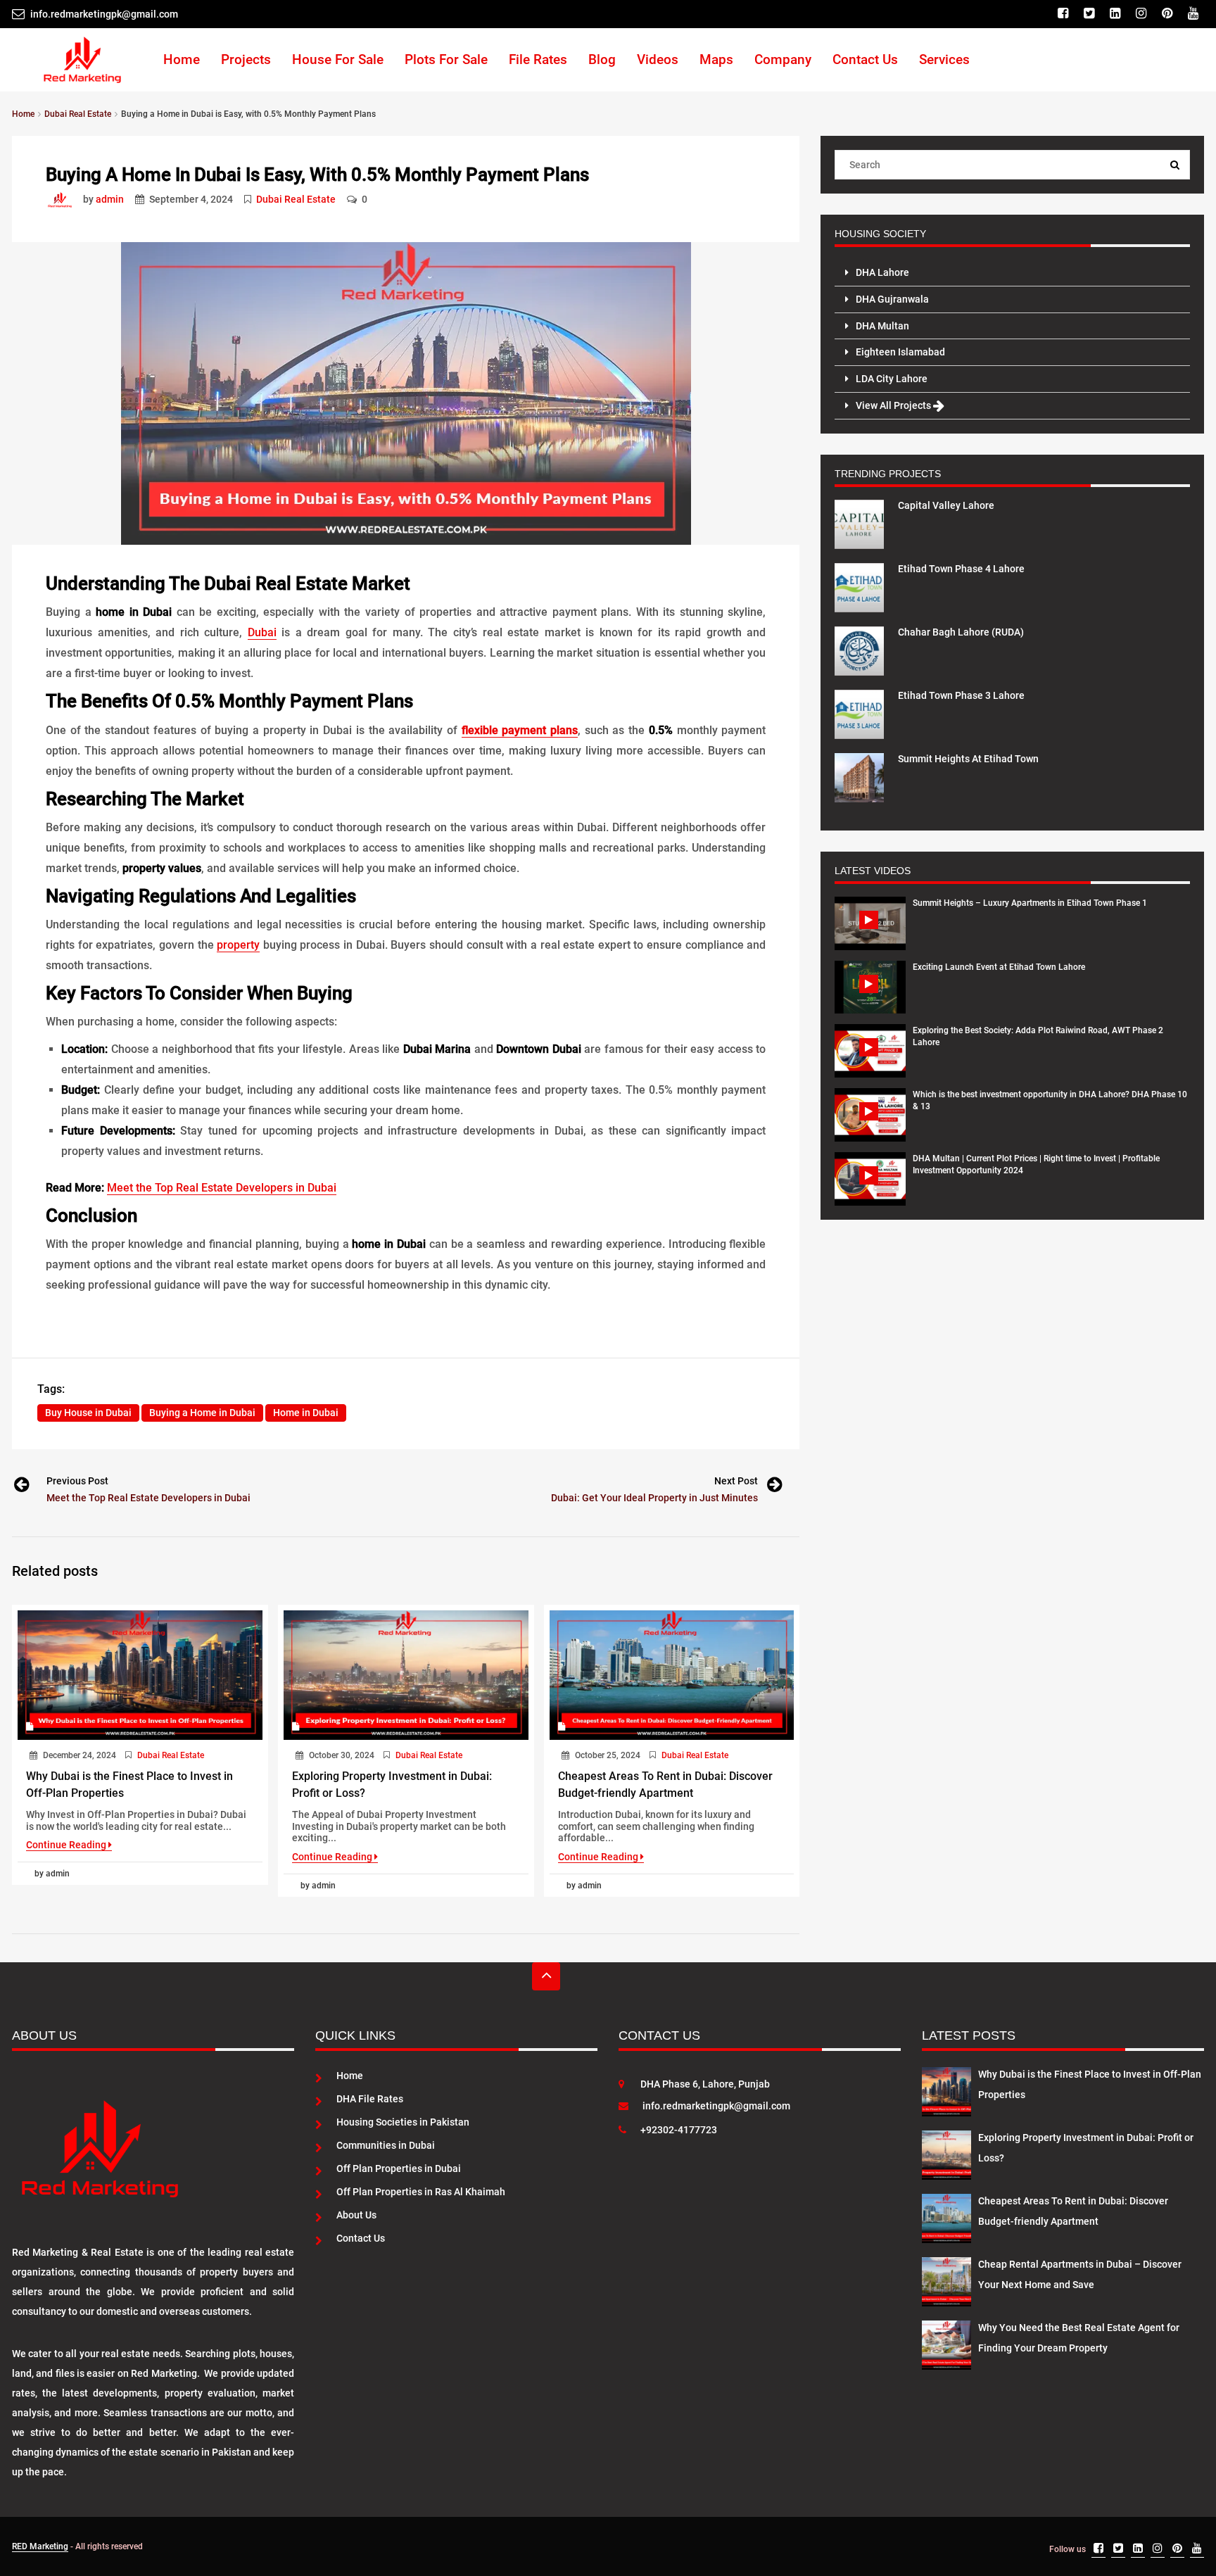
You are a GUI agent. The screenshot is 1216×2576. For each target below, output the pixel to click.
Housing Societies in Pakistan (403, 2122)
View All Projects (894, 405)
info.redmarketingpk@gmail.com (716, 2106)
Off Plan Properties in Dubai (399, 2168)
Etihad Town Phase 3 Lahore (961, 695)
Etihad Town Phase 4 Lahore (961, 569)
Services (944, 59)
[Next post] (773, 1487)
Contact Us (865, 59)
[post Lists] (63, 199)
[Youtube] (1195, 14)
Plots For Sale (446, 59)
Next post (736, 1481)
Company (783, 59)
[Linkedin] (1117, 14)
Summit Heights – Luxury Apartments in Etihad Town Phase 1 (1030, 903)
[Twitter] (1091, 14)
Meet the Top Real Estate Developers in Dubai (222, 1188)
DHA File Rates (370, 2099)
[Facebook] (1065, 14)
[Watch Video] (870, 923)
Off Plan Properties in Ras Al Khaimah (421, 2192)
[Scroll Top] (546, 1976)
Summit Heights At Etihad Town (968, 759)
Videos (658, 59)
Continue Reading (67, 1845)
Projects (246, 59)
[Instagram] (1143, 14)
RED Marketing (40, 2546)
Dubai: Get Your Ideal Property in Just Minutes (654, 1498)
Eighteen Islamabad (900, 352)
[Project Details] (859, 523)
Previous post (77, 1481)
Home (182, 59)
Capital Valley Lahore (946, 505)
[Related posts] (140, 1675)
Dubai (262, 632)
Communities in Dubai (386, 2145)
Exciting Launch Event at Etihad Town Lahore (999, 967)
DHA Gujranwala (892, 299)
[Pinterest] (1169, 14)
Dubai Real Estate (296, 199)
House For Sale (338, 59)
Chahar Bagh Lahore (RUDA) (961, 632)
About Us (356, 2215)
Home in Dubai (306, 1413)
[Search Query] (1175, 165)
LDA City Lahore (892, 379)
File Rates (538, 59)
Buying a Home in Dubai (202, 1413)
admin (110, 199)
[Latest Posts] (946, 2089)
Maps (716, 59)
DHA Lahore (882, 272)
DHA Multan (882, 326)
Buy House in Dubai (88, 1413)
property (238, 945)
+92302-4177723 (679, 2130)
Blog (602, 59)
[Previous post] (20, 1487)
